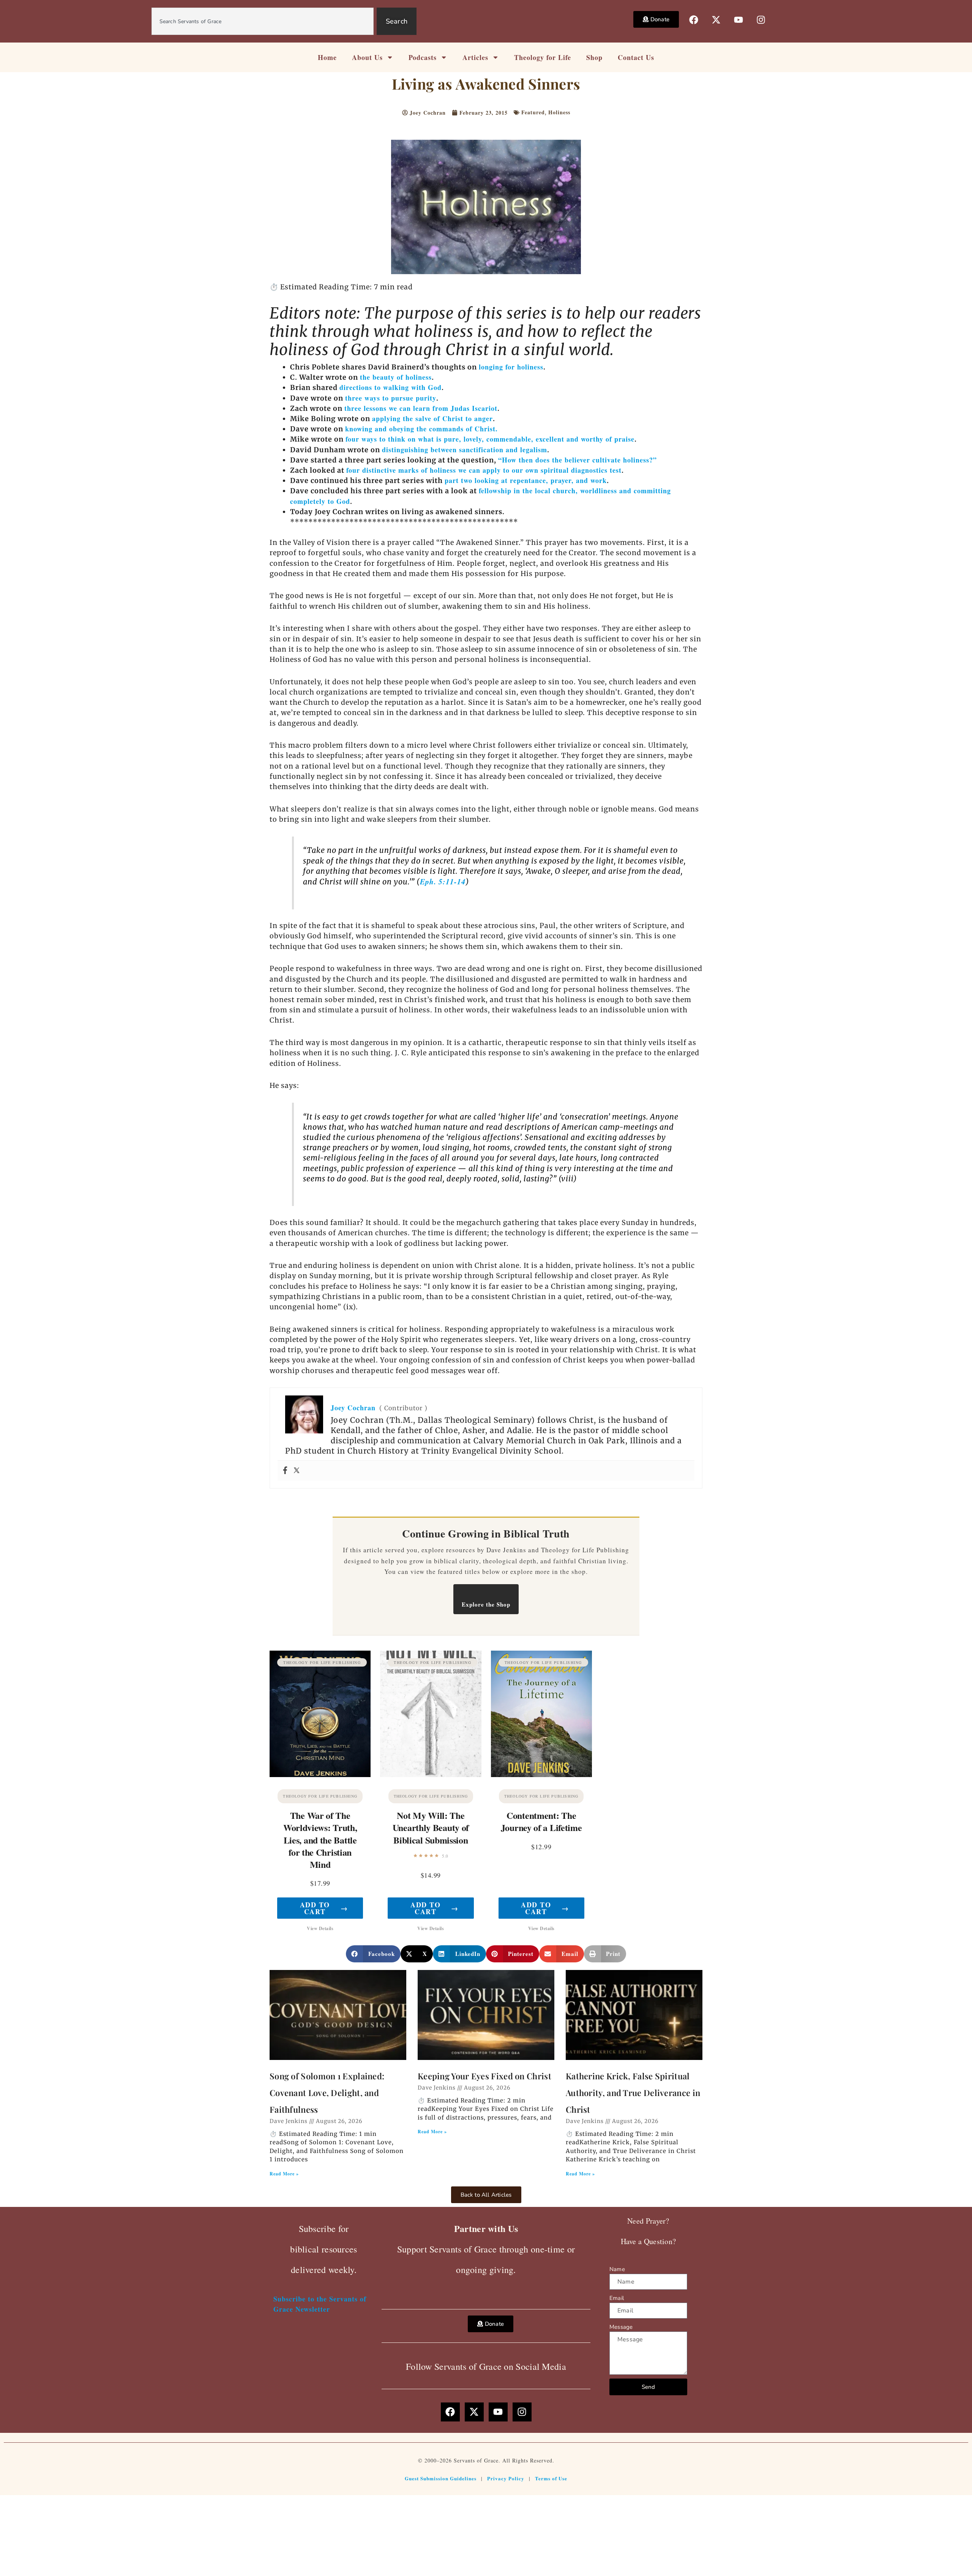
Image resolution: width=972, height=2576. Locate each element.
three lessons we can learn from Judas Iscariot (421, 408)
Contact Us (636, 57)
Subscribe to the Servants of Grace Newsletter (320, 2304)
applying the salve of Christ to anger (432, 418)
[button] (373, 1954)
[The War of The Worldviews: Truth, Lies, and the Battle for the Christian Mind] (320, 1714)
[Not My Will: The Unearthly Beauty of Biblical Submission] (431, 1714)
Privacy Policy (506, 2478)
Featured (533, 112)
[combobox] (263, 21)
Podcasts (423, 57)
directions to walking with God (391, 387)
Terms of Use (551, 2478)
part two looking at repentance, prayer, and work (526, 480)
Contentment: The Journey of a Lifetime (541, 1821)
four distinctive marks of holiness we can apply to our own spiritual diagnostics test (484, 470)
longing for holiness (511, 367)
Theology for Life (543, 57)
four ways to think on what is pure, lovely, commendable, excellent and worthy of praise (490, 439)
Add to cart (324, 1908)
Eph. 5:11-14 (443, 882)
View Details (320, 1928)
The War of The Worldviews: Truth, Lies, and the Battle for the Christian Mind (320, 1840)
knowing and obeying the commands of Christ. (421, 429)
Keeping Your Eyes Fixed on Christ (484, 2076)
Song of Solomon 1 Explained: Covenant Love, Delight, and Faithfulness (327, 2093)
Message (621, 2327)
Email (617, 2298)
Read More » (284, 2174)
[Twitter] (297, 1471)
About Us (367, 57)
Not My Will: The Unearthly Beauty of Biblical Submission (431, 1827)
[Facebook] (285, 1471)
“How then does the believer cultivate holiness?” (578, 460)
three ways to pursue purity (391, 398)
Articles (475, 57)
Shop (594, 57)
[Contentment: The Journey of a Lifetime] (541, 1714)
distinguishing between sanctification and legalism (465, 450)
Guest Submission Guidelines (441, 2478)
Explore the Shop (486, 1604)
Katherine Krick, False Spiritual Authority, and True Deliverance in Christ (633, 2093)
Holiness (559, 112)
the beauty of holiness (396, 377)
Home (327, 57)
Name (617, 2269)
